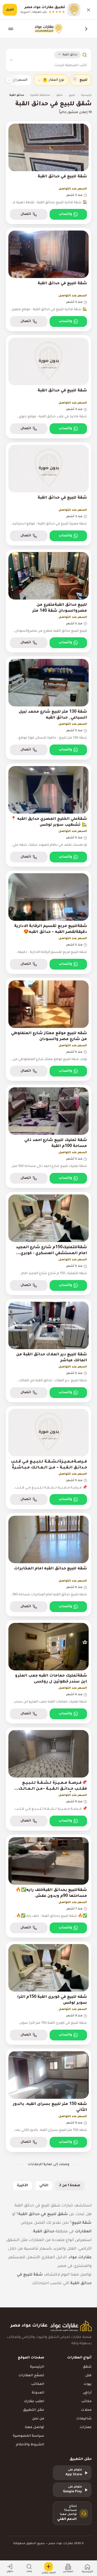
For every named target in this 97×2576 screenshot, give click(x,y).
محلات (86, 2410)
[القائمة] (11, 29)
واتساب (65, 214)
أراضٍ (87, 2393)
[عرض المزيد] (9, 80)
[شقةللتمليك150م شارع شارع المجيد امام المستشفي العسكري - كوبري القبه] (48, 1243)
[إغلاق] (88, 10)
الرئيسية (86, 95)
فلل (88, 2376)
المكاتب (38, 2384)
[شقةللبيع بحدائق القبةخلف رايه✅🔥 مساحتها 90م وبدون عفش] (48, 1886)
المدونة (38, 2393)
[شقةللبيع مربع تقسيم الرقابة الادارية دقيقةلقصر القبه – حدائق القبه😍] (48, 922)
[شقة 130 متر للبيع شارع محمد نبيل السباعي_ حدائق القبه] (48, 708)
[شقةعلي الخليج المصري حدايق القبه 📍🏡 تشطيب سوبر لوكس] (48, 815)
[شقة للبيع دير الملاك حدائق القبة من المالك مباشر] (48, 1351)
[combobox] (52, 66)
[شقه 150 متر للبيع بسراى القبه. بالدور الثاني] (48, 2100)
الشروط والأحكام (30, 2445)
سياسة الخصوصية (29, 2436)
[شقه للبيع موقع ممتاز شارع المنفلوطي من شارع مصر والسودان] (48, 1029)
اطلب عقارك (34, 2402)
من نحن (38, 2419)
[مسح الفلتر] (75, 79)
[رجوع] (86, 29)
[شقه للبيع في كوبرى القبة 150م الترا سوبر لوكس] (48, 1993)
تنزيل (10, 10)
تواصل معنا (34, 2428)
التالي (44, 2186)
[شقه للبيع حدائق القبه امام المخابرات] (48, 1565)
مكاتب (86, 2402)
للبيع (72, 95)
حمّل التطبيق (34, 2410)
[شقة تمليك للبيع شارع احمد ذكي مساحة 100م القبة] (48, 1136)
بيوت (88, 2384)
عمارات (86, 2428)
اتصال (26, 214)
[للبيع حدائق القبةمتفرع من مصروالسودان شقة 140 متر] (48, 601)
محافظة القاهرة (40, 95)
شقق (59, 95)
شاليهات (84, 2419)
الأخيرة (22, 2186)
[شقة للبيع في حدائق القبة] (48, 173)
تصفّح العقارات (31, 2376)
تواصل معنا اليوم (76, 2275)
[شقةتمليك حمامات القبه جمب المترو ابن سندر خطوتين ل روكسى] (48, 1672)
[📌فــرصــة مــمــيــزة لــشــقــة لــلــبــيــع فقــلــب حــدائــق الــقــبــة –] (48, 1779)
